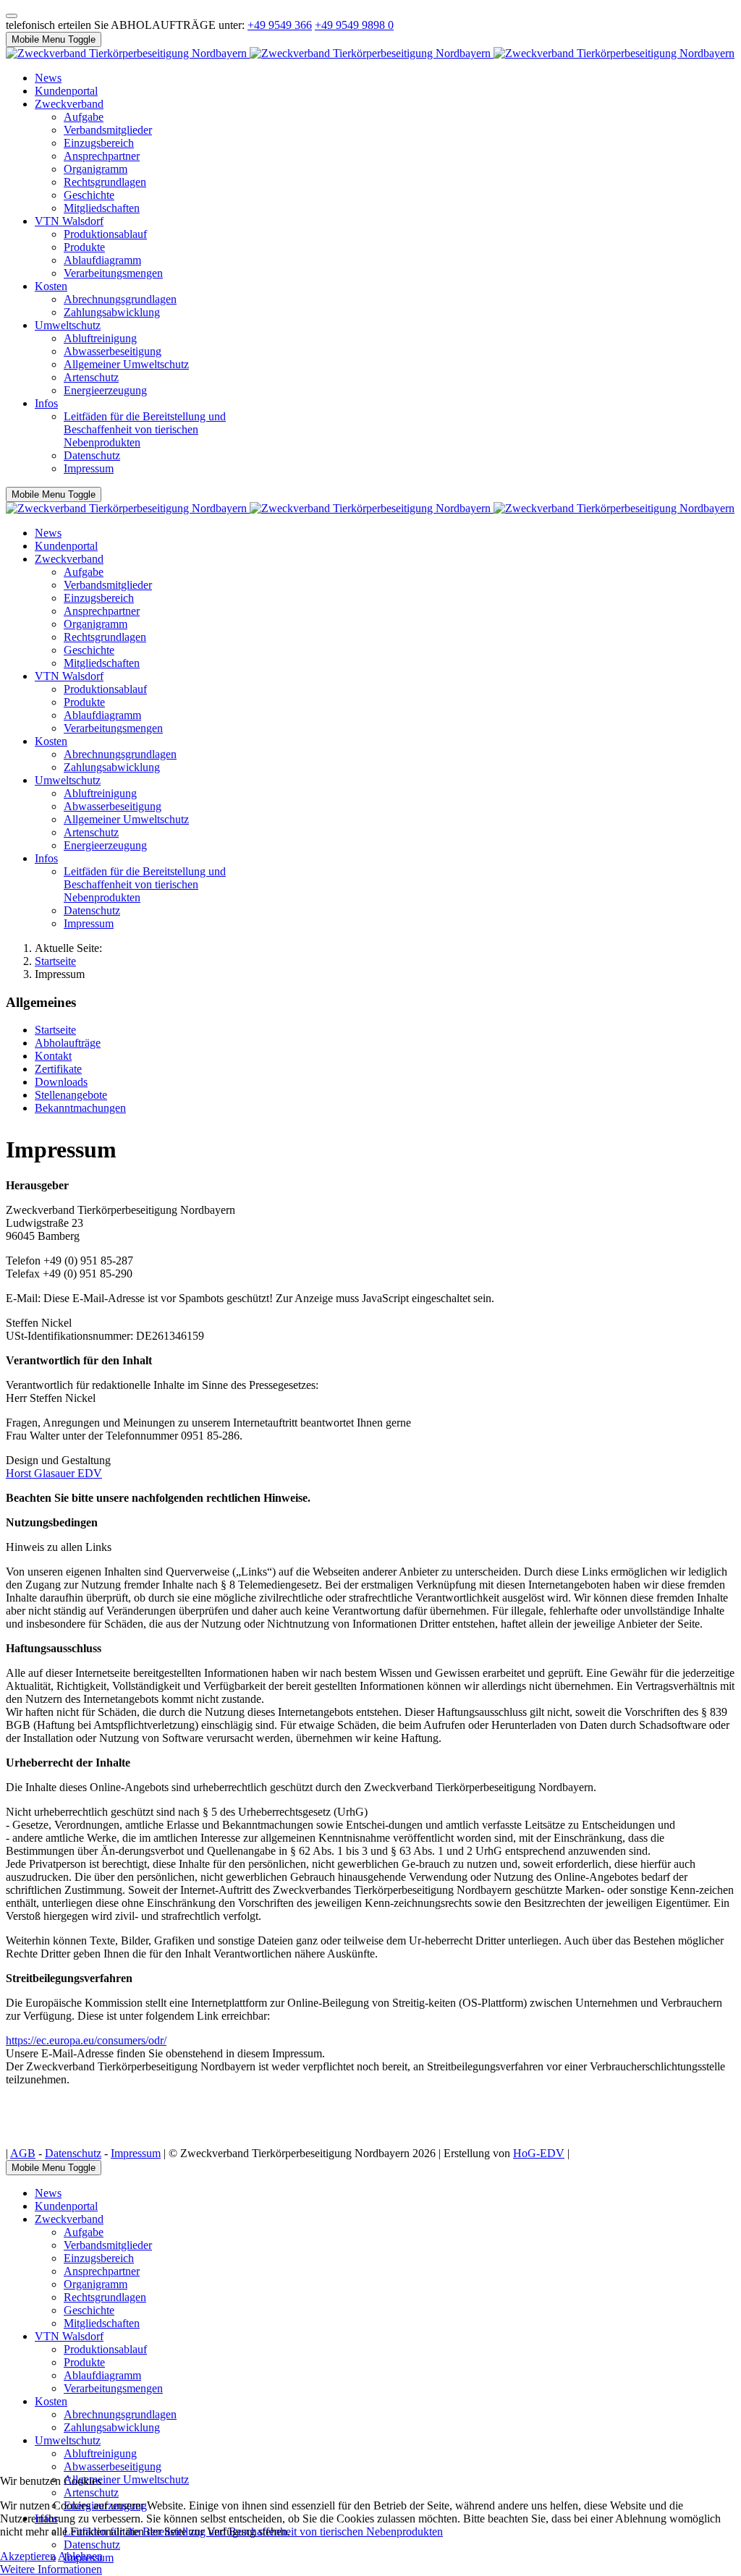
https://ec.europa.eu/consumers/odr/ (86, 2040)
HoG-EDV (539, 2153)
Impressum (136, 2153)
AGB (23, 2153)
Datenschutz (73, 2153)
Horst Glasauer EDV (54, 1473)
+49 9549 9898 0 (354, 25)
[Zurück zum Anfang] (12, 16)
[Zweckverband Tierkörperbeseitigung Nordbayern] (370, 53)
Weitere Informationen (51, 2569)
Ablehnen (80, 2556)
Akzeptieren (28, 2556)
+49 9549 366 (280, 25)
